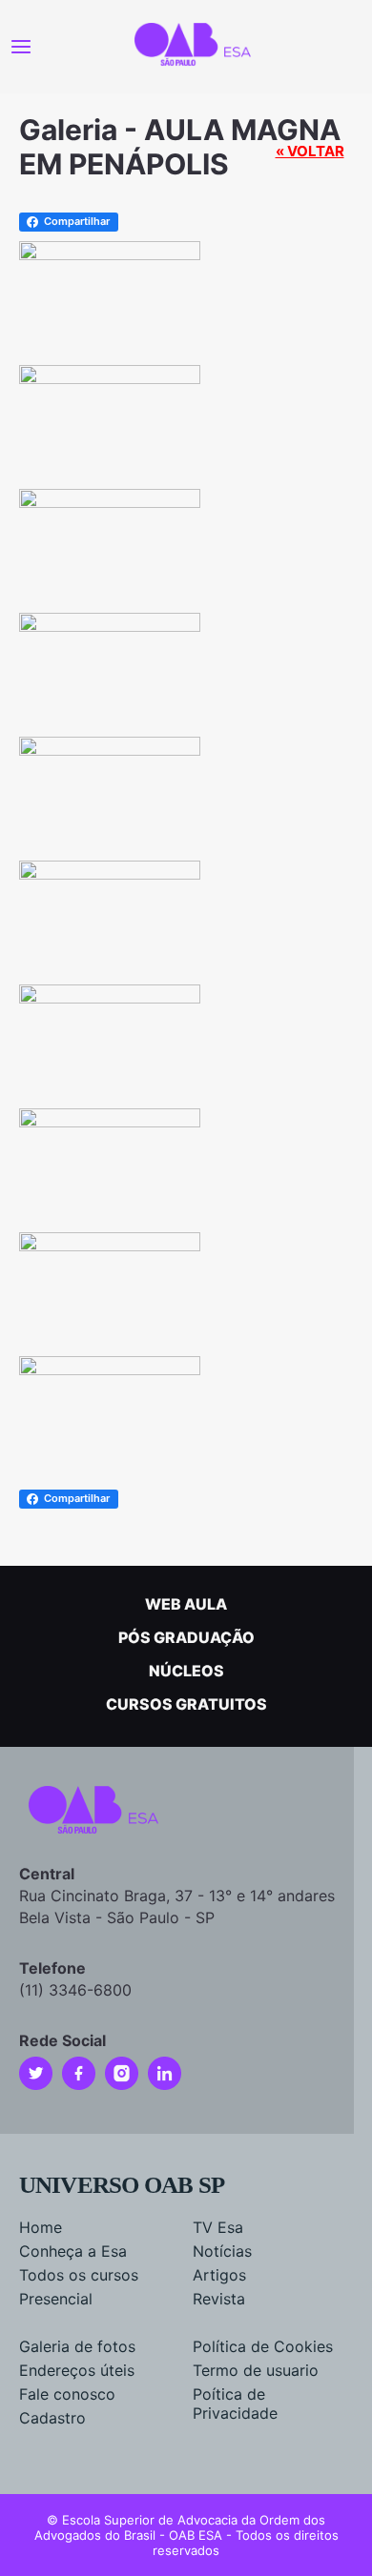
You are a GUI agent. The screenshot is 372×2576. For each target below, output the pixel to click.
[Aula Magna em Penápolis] (110, 253)
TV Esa (218, 2227)
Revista (219, 2299)
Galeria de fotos (77, 2346)
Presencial (56, 2299)
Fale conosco (67, 2394)
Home (41, 2227)
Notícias (222, 2251)
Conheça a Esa (73, 2251)
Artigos (219, 2275)
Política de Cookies (263, 2346)
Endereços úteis (77, 2370)
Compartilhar (77, 221)
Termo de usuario (256, 2370)
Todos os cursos (79, 2275)
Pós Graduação (186, 1637)
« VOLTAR (310, 151)
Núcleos (186, 1671)
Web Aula (186, 1604)
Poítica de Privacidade (235, 2404)
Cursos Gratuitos (186, 1704)
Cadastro (52, 2418)
